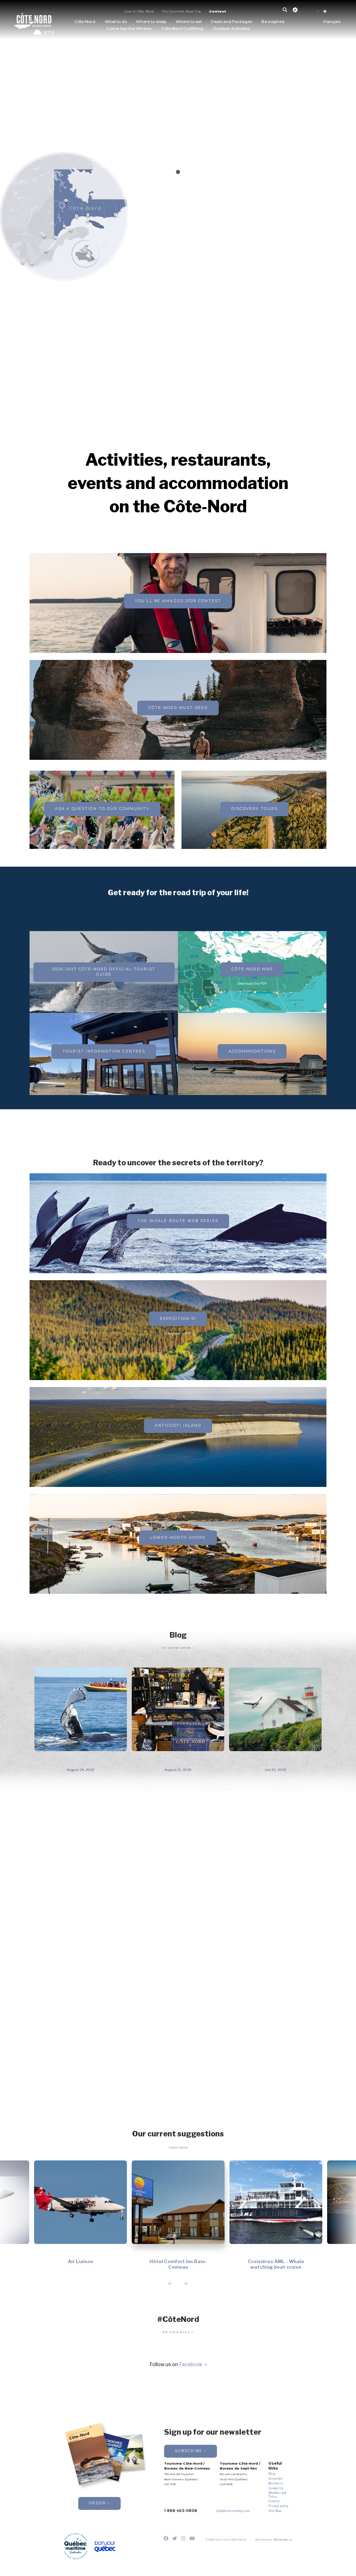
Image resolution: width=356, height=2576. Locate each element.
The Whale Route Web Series (178, 1221)
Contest (217, 11)
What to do (116, 22)
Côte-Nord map (252, 969)
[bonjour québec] (105, 2547)
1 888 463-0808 (181, 2511)
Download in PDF (178, 1333)
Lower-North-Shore (178, 1538)
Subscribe (189, 2451)
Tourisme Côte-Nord (33, 20)
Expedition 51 (178, 1319)
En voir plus (177, 2332)
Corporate (276, 2479)
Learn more (178, 2147)
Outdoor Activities (231, 29)
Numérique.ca (283, 2539)
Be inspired (273, 22)
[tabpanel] (178, 115)
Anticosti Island (178, 1425)
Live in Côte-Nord (139, 11)
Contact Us (276, 2488)
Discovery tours (254, 809)
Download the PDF (252, 983)
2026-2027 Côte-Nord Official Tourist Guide (104, 972)
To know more (177, 1648)
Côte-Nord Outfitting (182, 29)
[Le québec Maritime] (76, 2546)
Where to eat (189, 22)
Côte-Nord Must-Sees (178, 708)
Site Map (275, 2511)
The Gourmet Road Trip (181, 11)
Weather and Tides (277, 2495)
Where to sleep (151, 22)
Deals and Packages (231, 22)
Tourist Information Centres (104, 1051)
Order (98, 2503)
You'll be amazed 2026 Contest (178, 601)
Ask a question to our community (102, 809)
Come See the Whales (129, 29)
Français (332, 22)
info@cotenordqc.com (233, 2511)
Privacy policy (278, 2506)
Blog (272, 2474)
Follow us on (176, 2365)
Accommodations (252, 1051)
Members (276, 2483)
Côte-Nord (85, 22)
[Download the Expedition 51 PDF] (178, 616)
